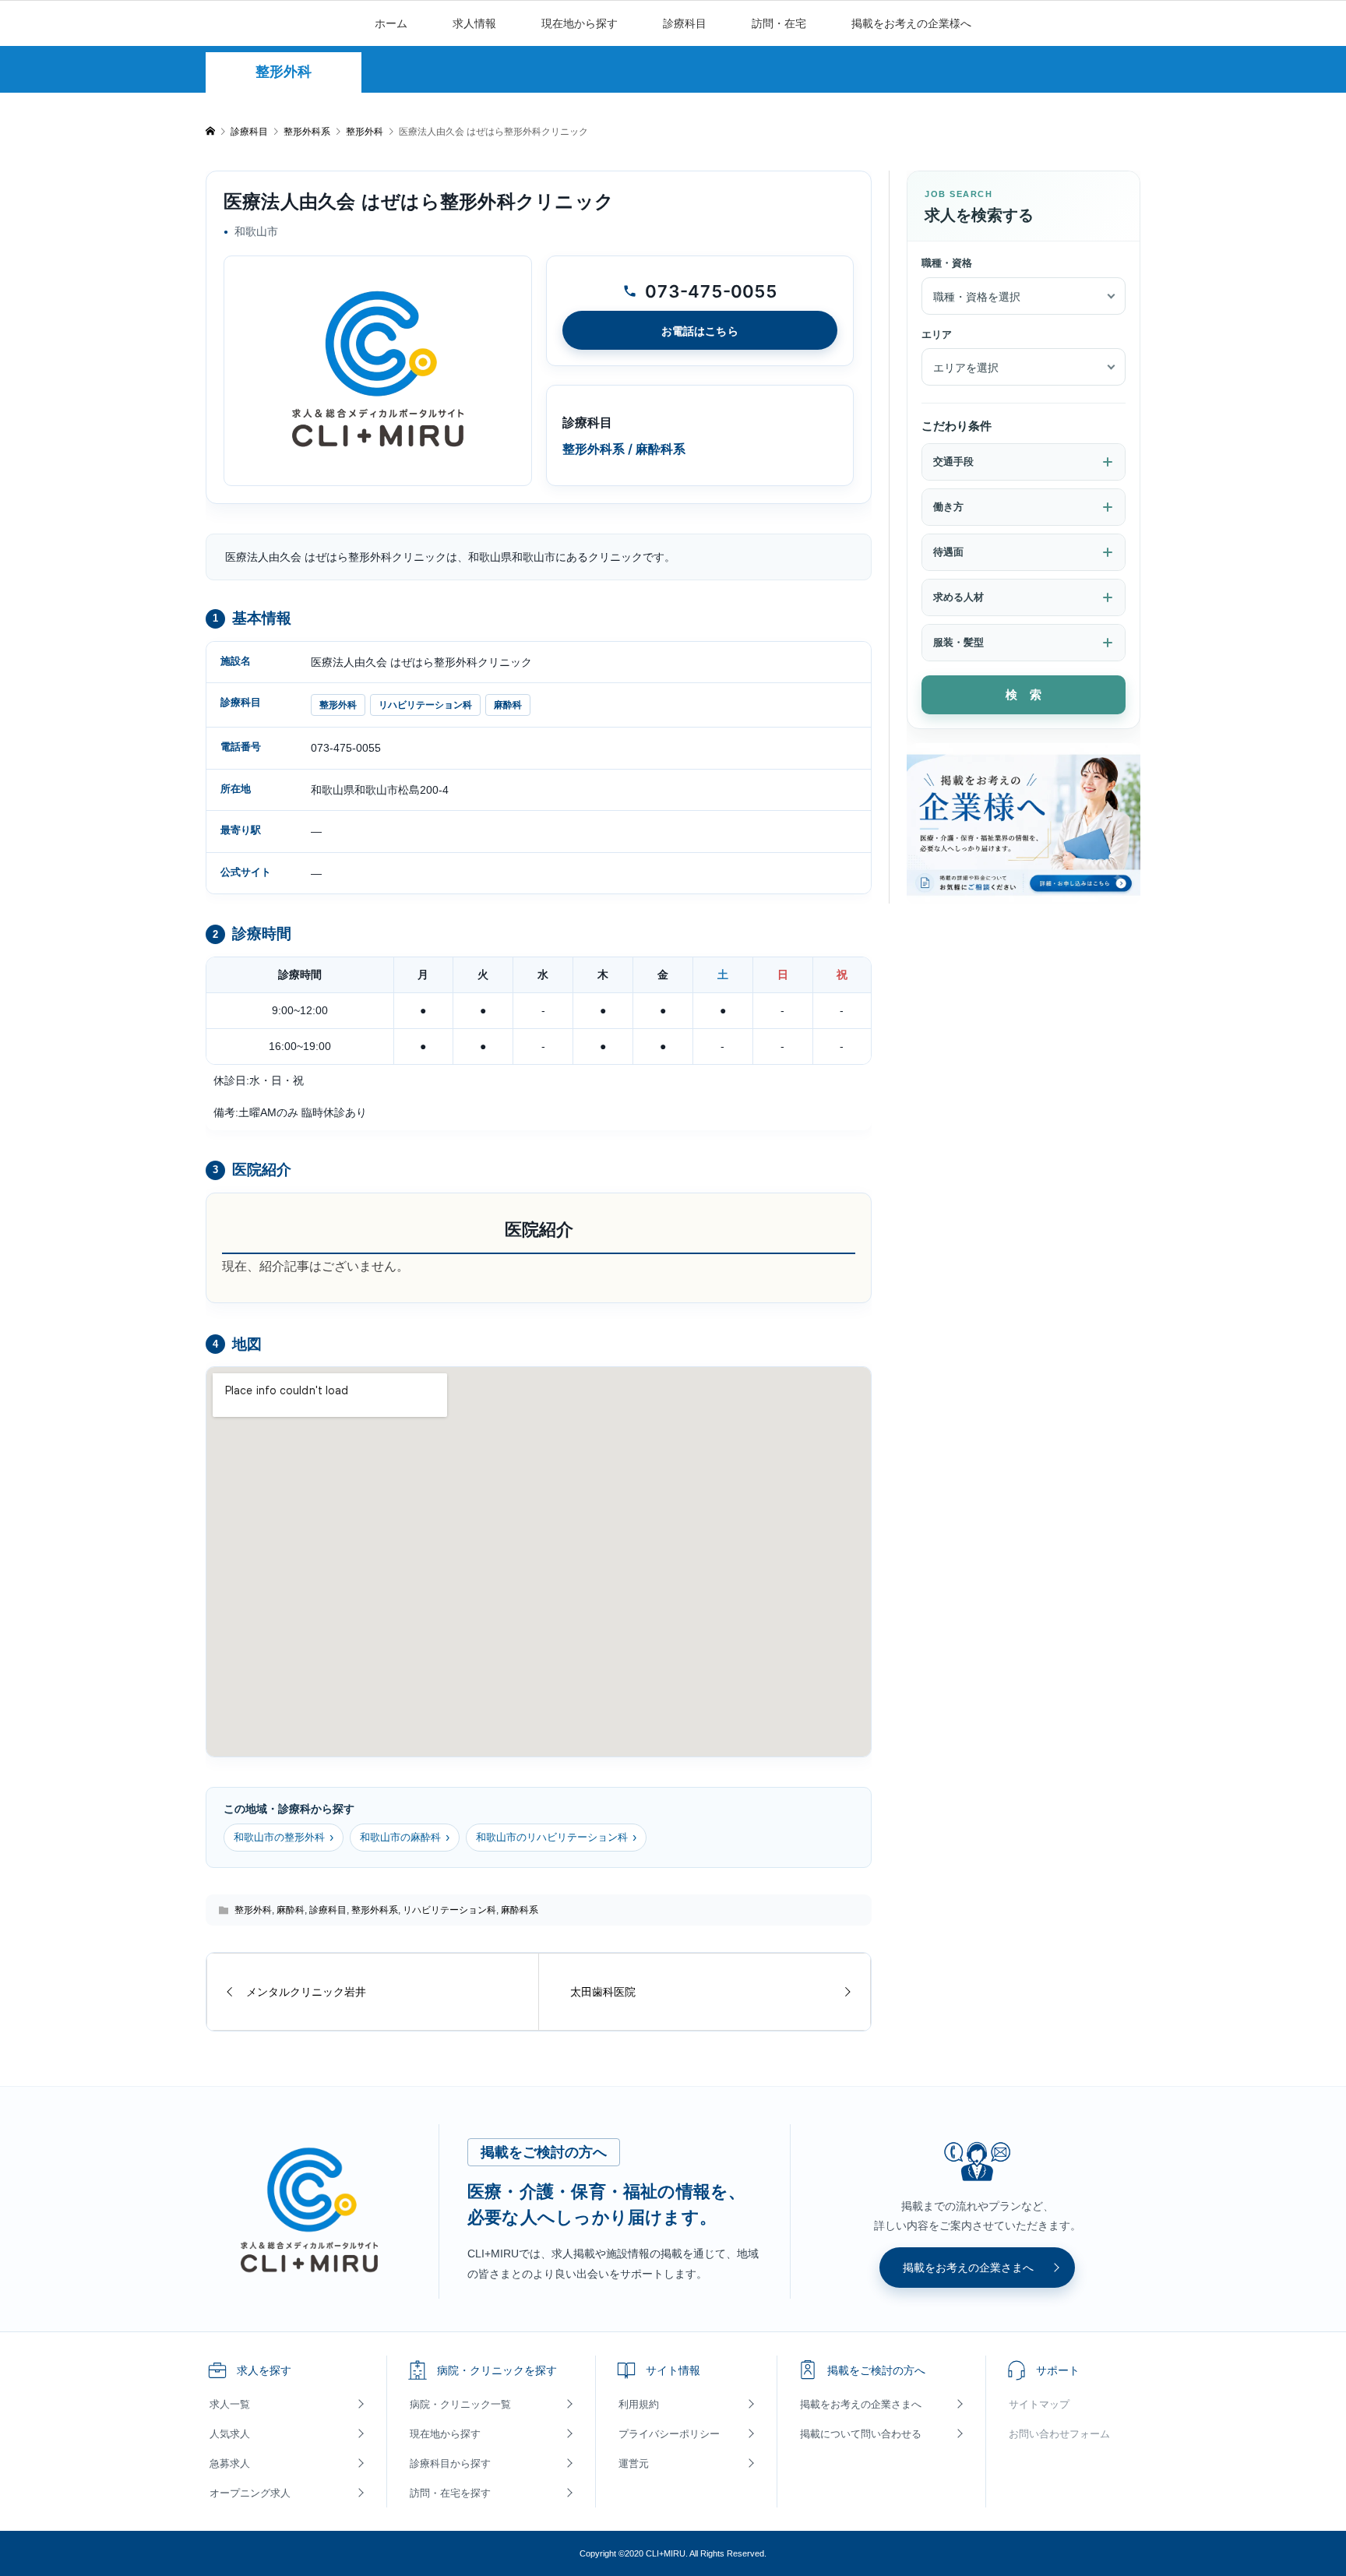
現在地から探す (580, 23)
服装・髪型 (958, 642)
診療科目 (685, 23)
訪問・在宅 (779, 23)
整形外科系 (375, 1910)
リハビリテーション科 (425, 705)
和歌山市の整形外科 (284, 1837)
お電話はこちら (700, 331)
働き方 (948, 507)
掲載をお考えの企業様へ (911, 23)
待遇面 (948, 552)
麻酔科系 (520, 1910)
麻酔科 (508, 705)
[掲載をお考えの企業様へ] (1024, 824)
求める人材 (958, 597)
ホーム (391, 23)
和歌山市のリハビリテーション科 (556, 1837)
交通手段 (953, 462)
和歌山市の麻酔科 (405, 1837)
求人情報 (474, 23)
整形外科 (284, 72)
